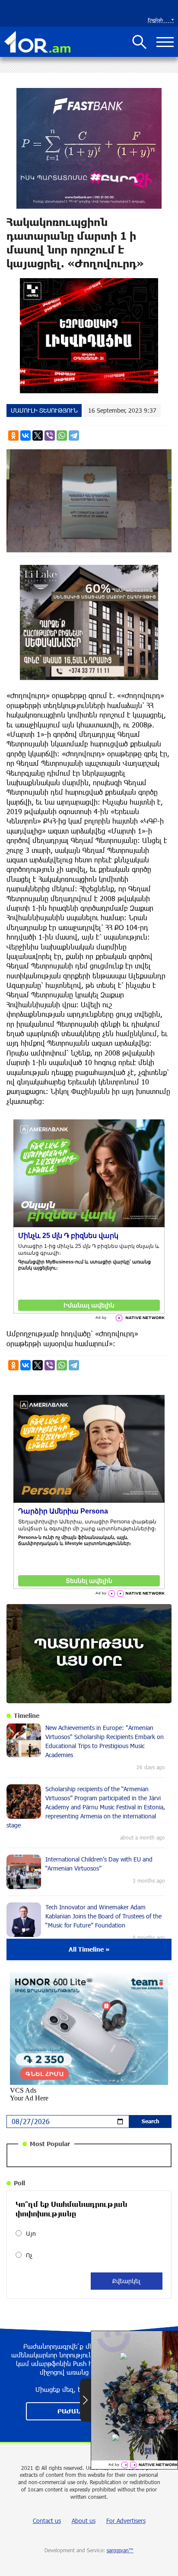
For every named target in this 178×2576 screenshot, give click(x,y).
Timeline (27, 1716)
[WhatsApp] (62, 436)
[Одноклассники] (13, 436)
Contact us (47, 2521)
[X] (38, 436)
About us (84, 2521)
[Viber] (50, 436)
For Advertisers (126, 2521)
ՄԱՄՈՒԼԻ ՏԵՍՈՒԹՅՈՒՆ (44, 410)
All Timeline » (89, 1949)
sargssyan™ (120, 2550)
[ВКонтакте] (25, 436)
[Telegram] (74, 436)
